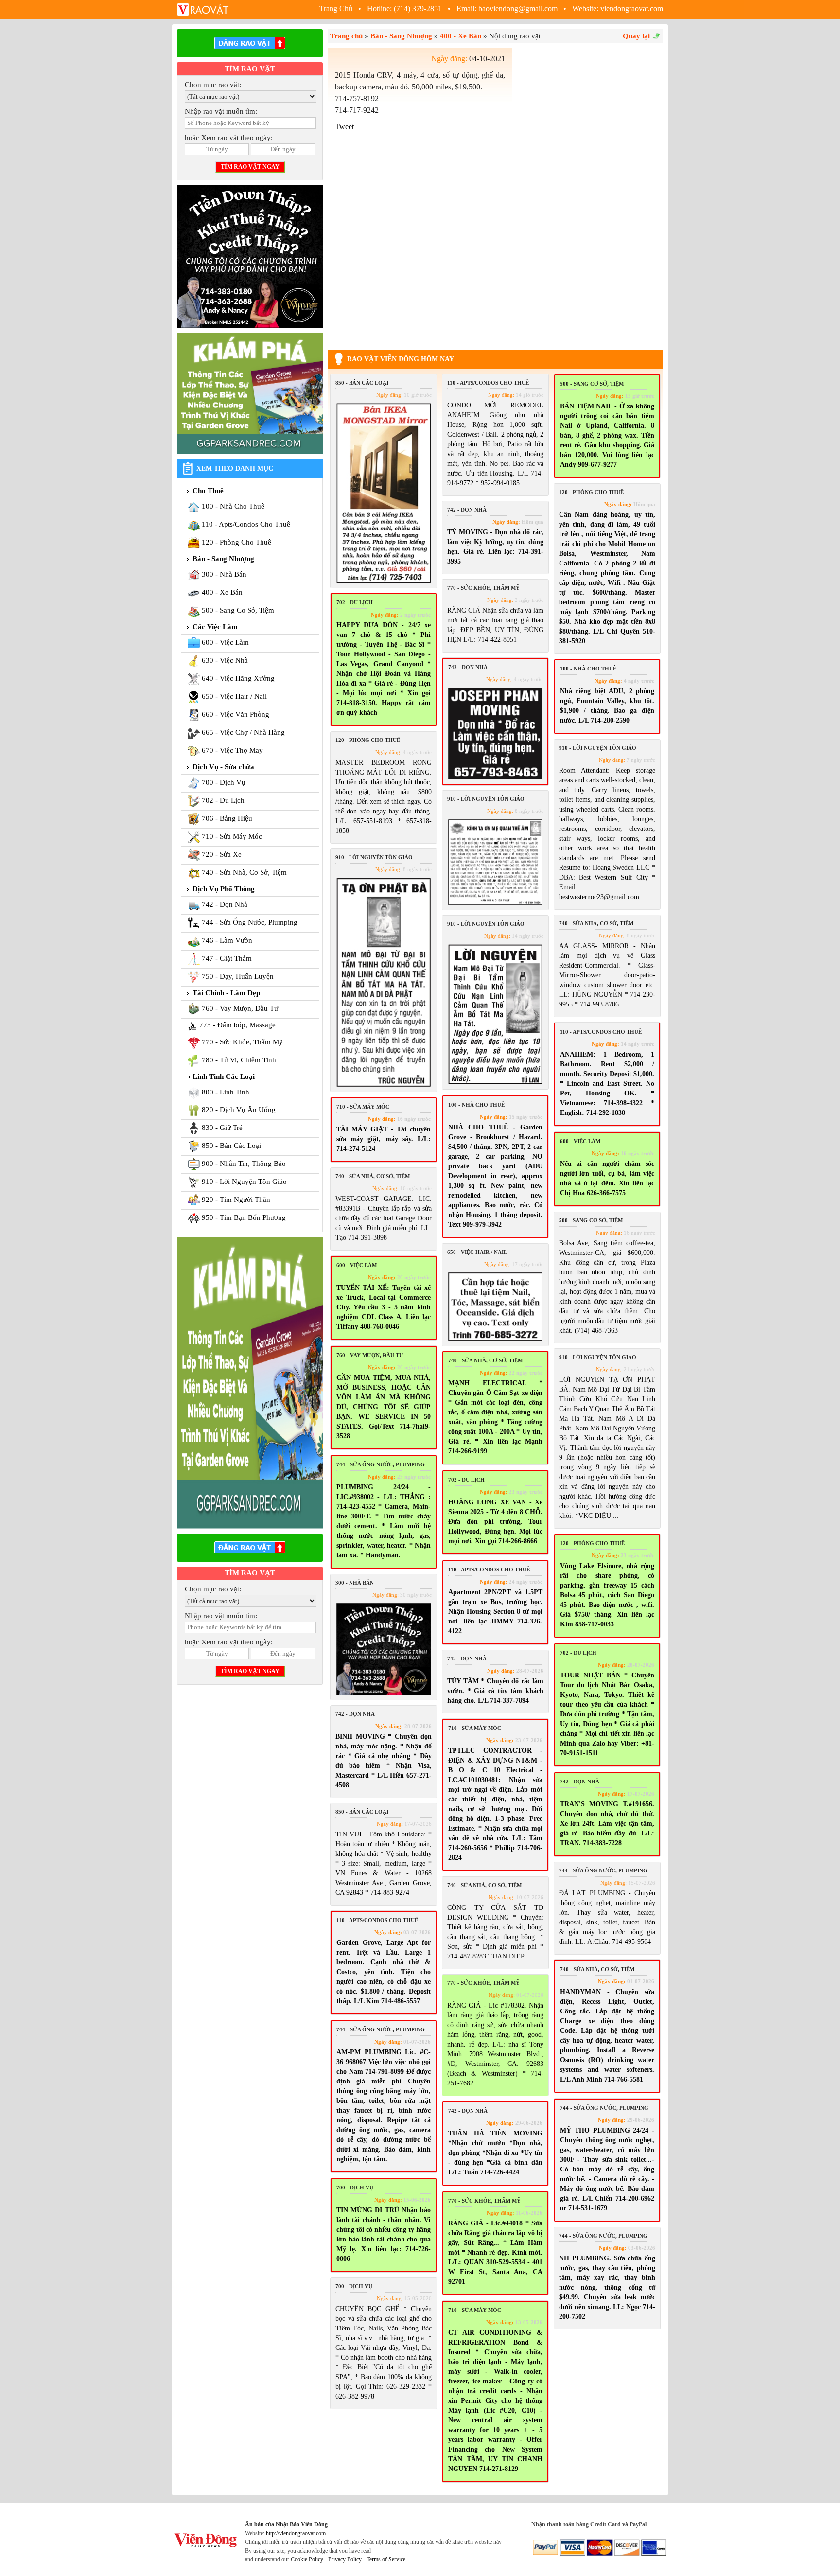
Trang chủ (346, 36)
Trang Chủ (337, 9)
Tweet (344, 127)
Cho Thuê (208, 491)
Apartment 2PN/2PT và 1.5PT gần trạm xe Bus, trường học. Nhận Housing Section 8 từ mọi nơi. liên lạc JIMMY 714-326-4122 (495, 1612)
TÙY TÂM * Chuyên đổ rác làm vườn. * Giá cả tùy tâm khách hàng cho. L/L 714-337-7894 (495, 1691)
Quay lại (636, 36)
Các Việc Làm (215, 627)
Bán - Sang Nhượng (223, 559)
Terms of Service (386, 2559)
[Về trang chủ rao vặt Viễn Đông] (204, 9)
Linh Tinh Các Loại (224, 1076)
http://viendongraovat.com (296, 2533)
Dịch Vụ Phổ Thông (224, 889)
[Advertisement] (590, 194)
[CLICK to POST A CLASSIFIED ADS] (250, 43)
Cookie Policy (307, 2559)
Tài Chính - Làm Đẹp (226, 993)
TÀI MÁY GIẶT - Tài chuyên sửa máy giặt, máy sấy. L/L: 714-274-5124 (384, 1139)
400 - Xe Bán (461, 36)
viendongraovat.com (632, 9)
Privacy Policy (345, 2559)
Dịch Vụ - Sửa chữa (223, 767)
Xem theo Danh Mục (235, 468)
